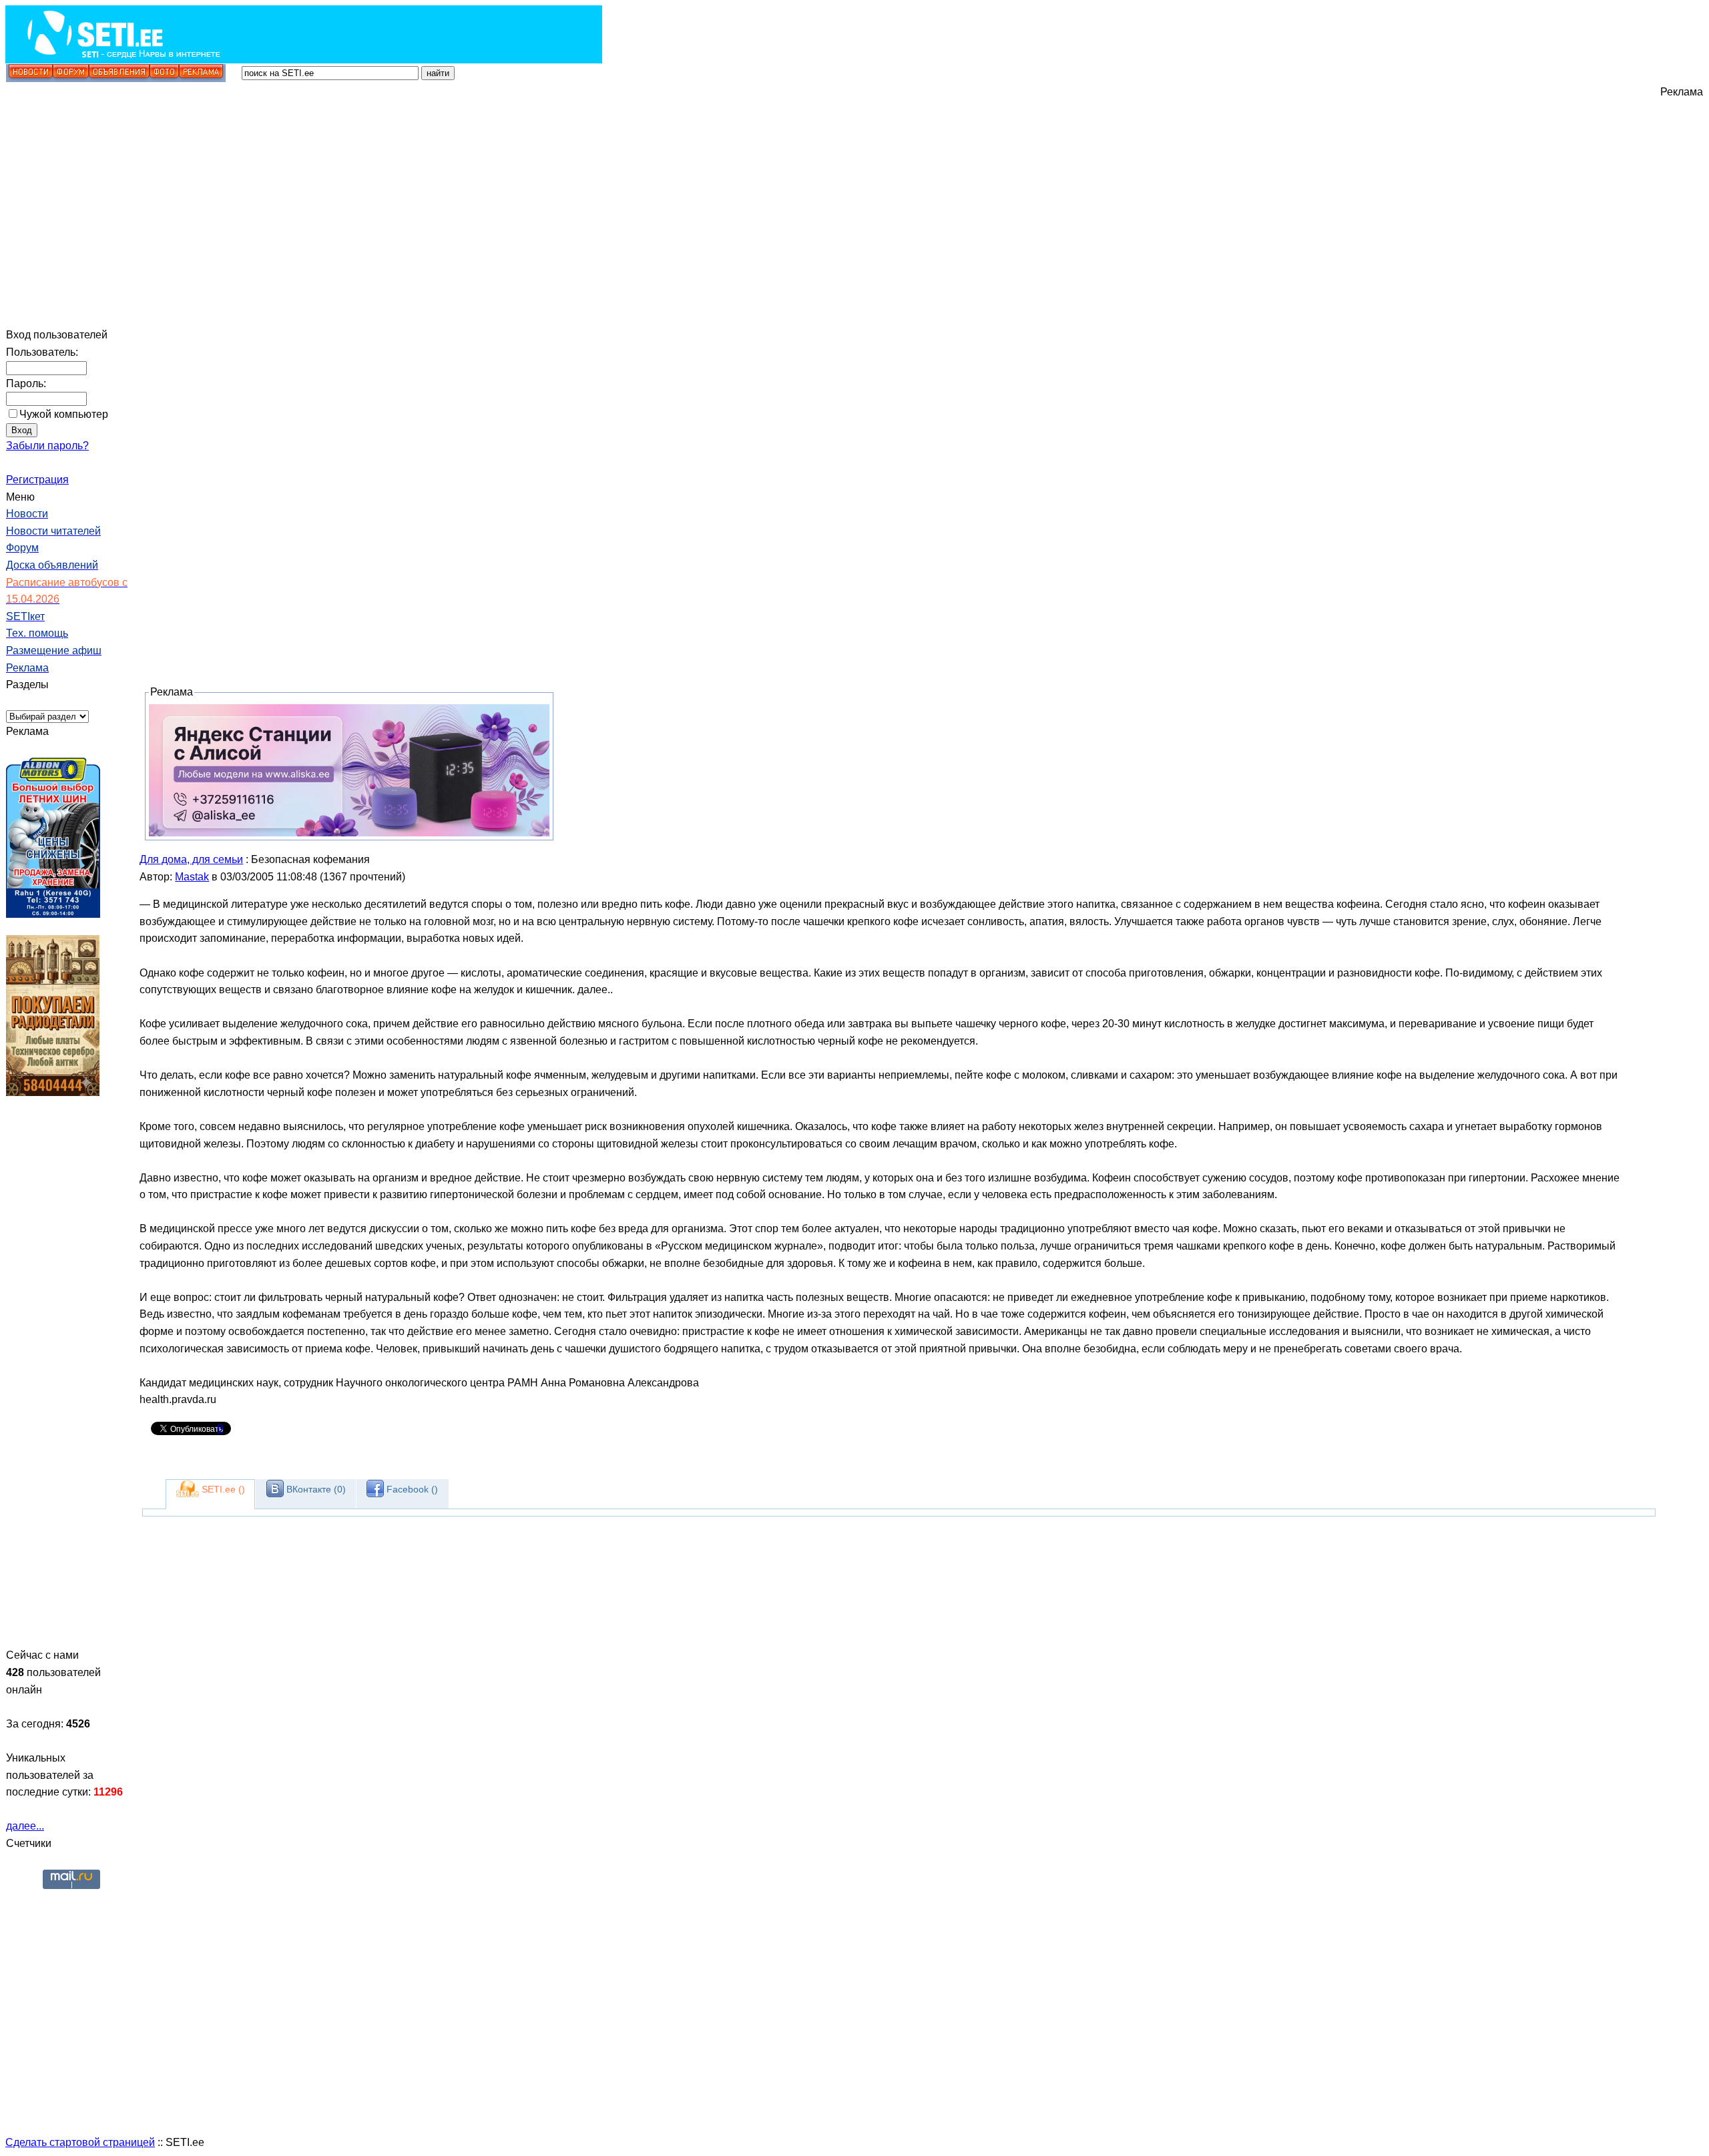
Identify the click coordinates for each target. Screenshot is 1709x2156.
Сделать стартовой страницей (80, 2142)
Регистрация (37, 480)
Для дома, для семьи (191, 859)
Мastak (192, 877)
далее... (25, 1826)
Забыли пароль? (47, 446)
